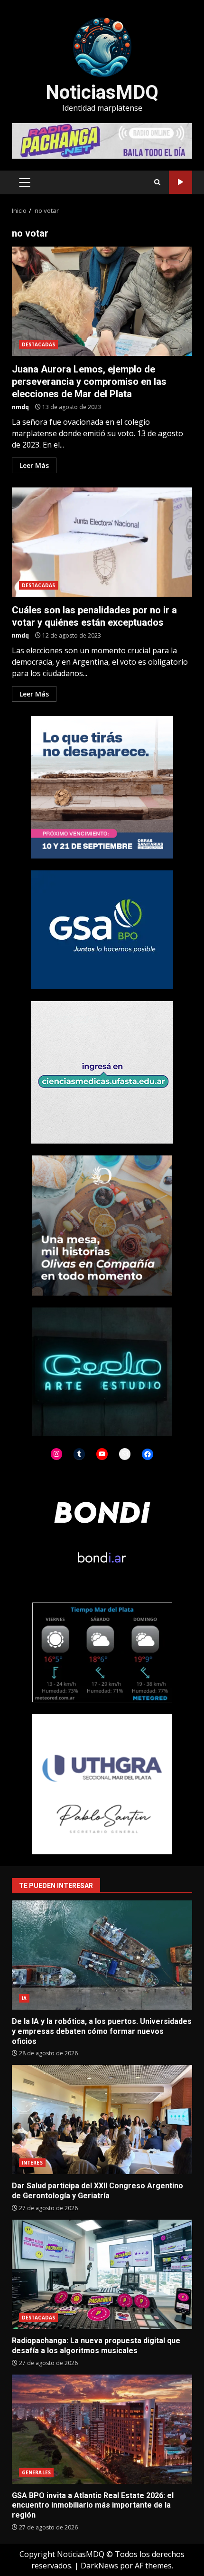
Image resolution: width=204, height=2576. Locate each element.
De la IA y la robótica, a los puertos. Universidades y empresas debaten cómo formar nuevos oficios (102, 1955)
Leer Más (34, 465)
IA (24, 1998)
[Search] (157, 182)
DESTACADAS (38, 344)
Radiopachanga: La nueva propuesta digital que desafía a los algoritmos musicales (102, 2274)
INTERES (32, 2163)
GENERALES (36, 2472)
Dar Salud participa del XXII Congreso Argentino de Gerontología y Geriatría (102, 2119)
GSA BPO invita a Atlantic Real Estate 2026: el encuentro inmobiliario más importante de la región (102, 2429)
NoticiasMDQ (102, 92)
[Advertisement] (102, 140)
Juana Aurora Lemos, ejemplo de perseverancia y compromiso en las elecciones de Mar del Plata (102, 301)
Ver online (181, 182)
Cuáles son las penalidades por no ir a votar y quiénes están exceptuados (102, 542)
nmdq (20, 407)
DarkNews (99, 2566)
